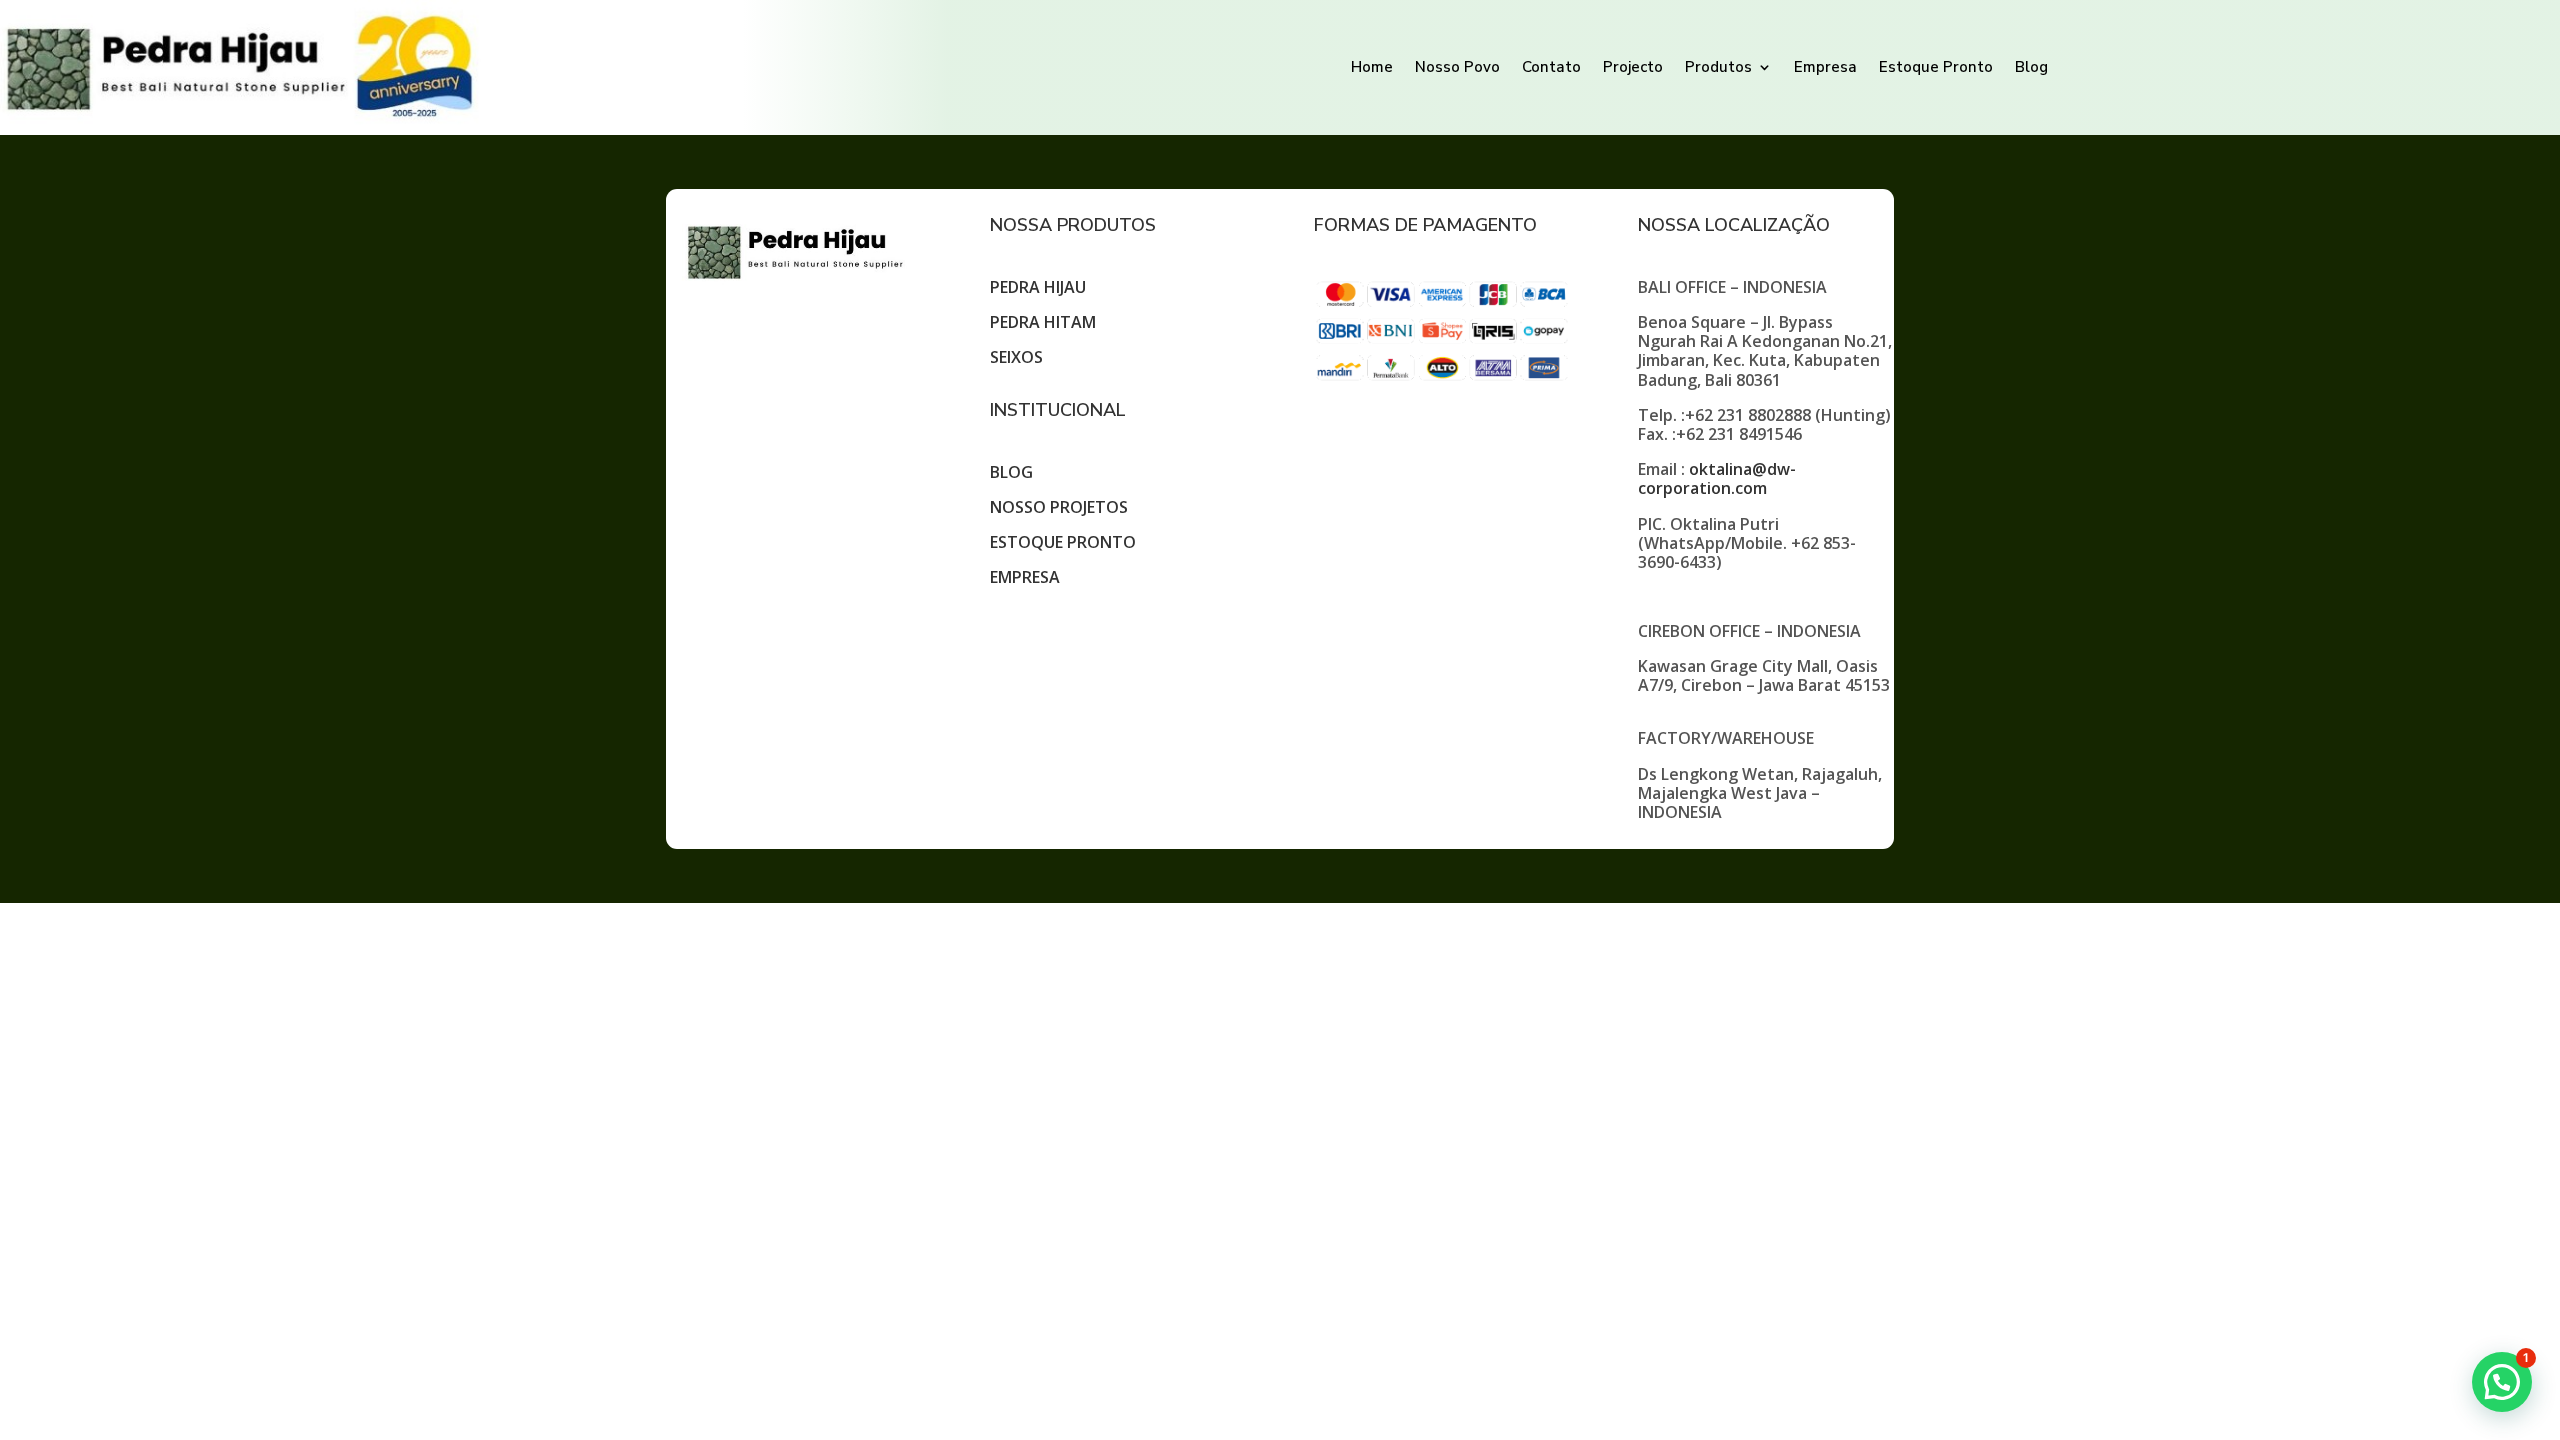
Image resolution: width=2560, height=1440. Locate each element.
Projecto (1633, 67)
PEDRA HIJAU (1038, 287)
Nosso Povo (1457, 67)
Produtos (1718, 67)
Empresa (1825, 67)
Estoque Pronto (1936, 67)
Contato (1551, 67)
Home (1372, 67)
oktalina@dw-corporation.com (1717, 478)
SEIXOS (1016, 357)
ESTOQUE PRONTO (1063, 542)
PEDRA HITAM (1043, 322)
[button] (2502, 1382)
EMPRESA (1025, 577)
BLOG (1011, 472)
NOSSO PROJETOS (1059, 507)
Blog (2031, 67)
